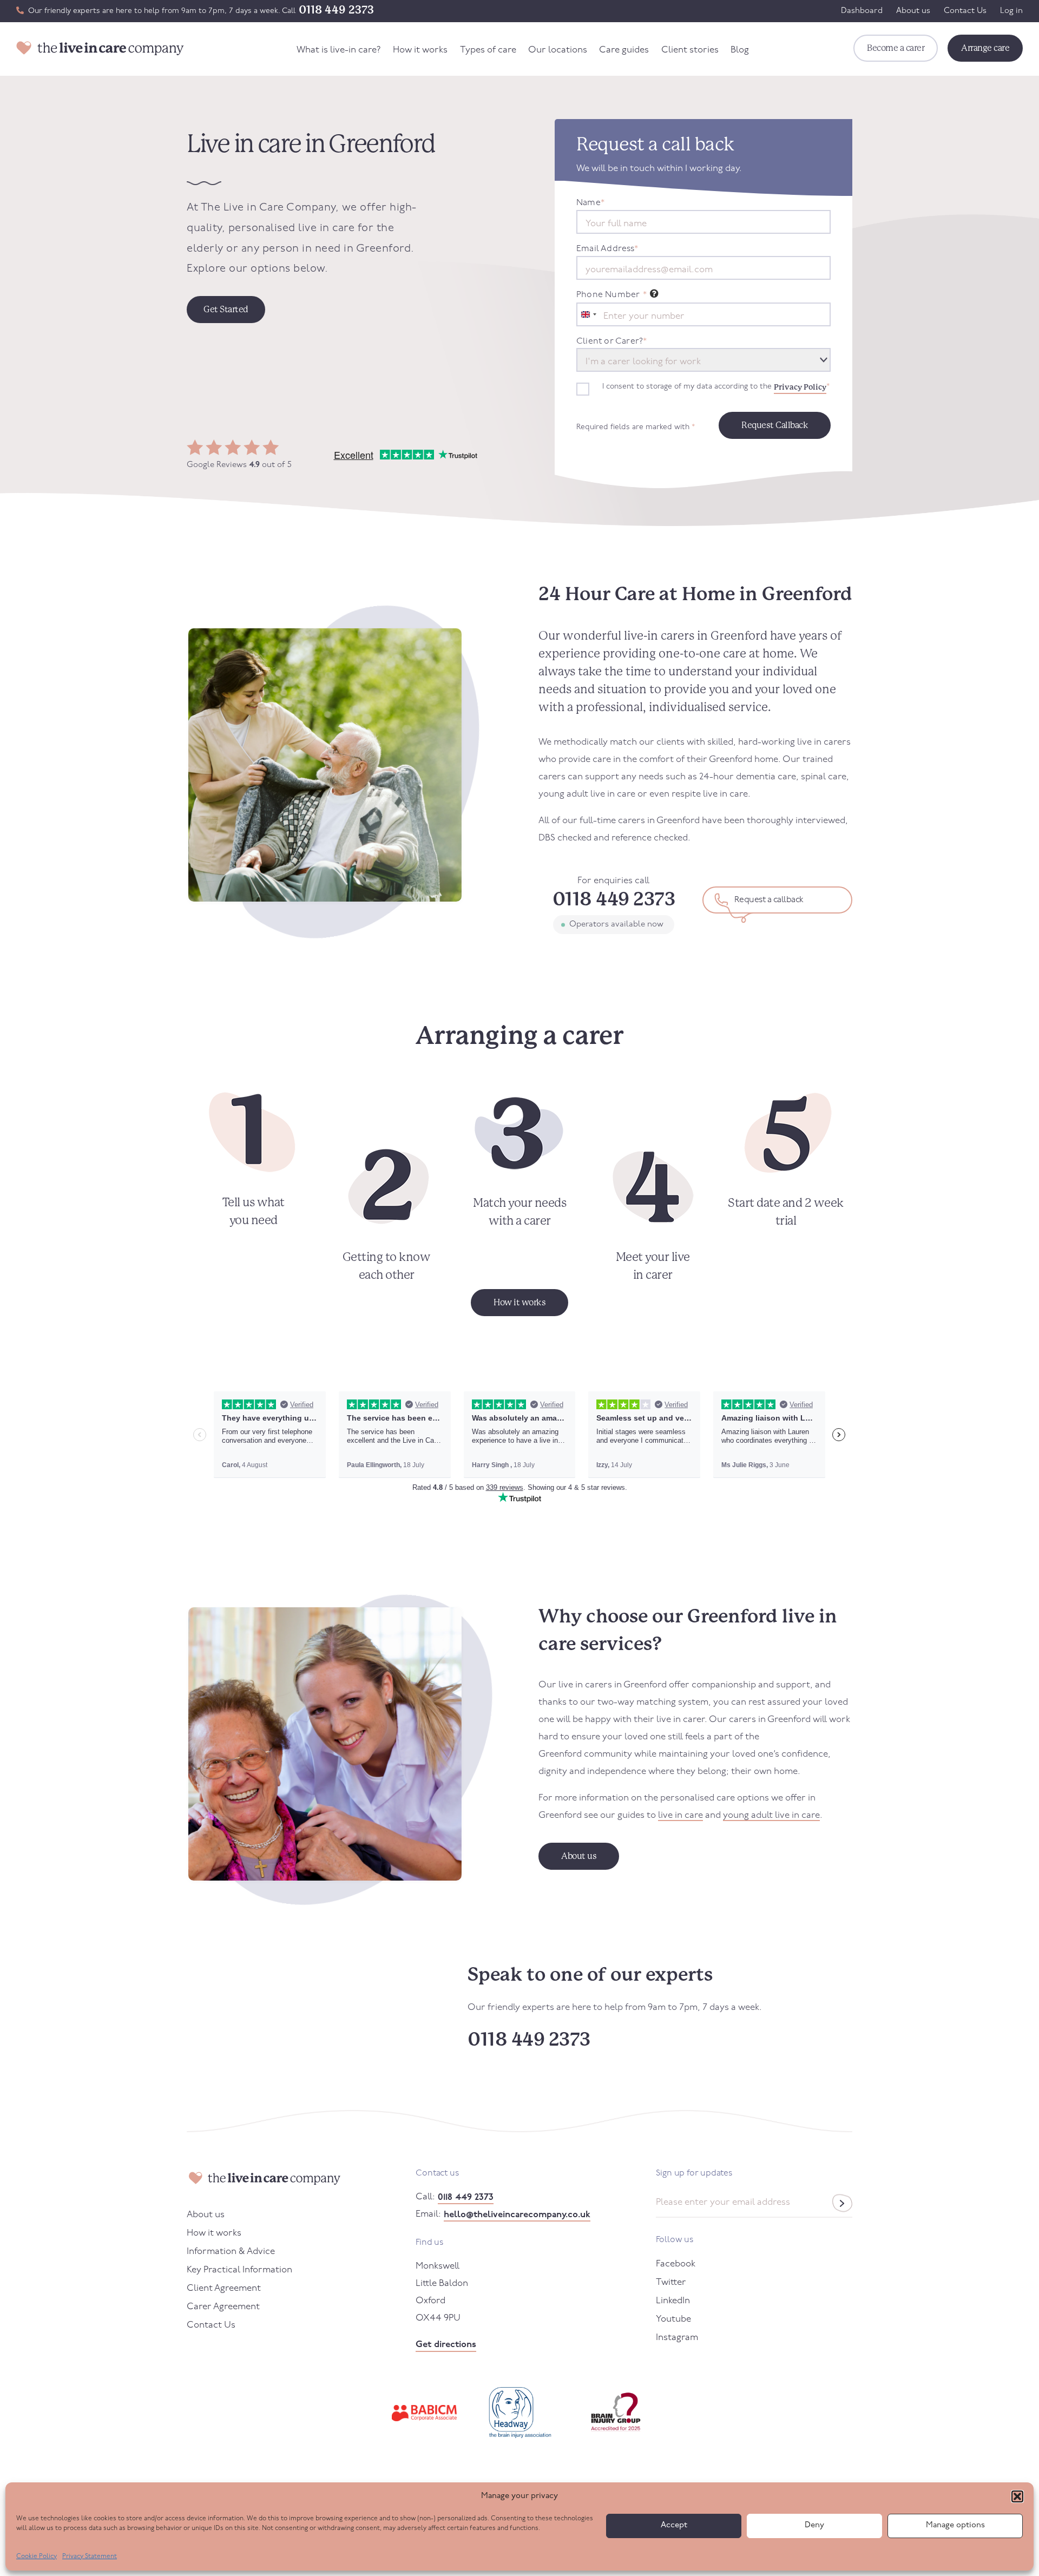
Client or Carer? (611, 341)
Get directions (446, 2345)
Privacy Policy (800, 387)
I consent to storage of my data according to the (716, 387)
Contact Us (965, 11)
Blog (740, 50)
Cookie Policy (37, 2557)
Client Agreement (224, 2288)
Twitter (671, 2282)
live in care (680, 1815)
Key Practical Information (239, 2270)
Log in (1011, 11)
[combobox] (588, 314)
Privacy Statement (90, 2557)
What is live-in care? (339, 50)
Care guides (624, 50)
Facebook (676, 2264)
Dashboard (862, 11)
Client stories (690, 50)
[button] (1017, 2496)
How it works (420, 50)
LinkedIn (673, 2301)
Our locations (558, 50)
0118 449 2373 (336, 10)
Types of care (488, 50)
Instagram (677, 2338)
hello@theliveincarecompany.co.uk (517, 2215)
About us (913, 11)
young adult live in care (771, 1815)
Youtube (673, 2319)
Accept (674, 2525)
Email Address (607, 249)
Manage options (955, 2525)
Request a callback (769, 900)
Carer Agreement (223, 2307)
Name (590, 203)
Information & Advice (231, 2252)
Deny (814, 2525)
